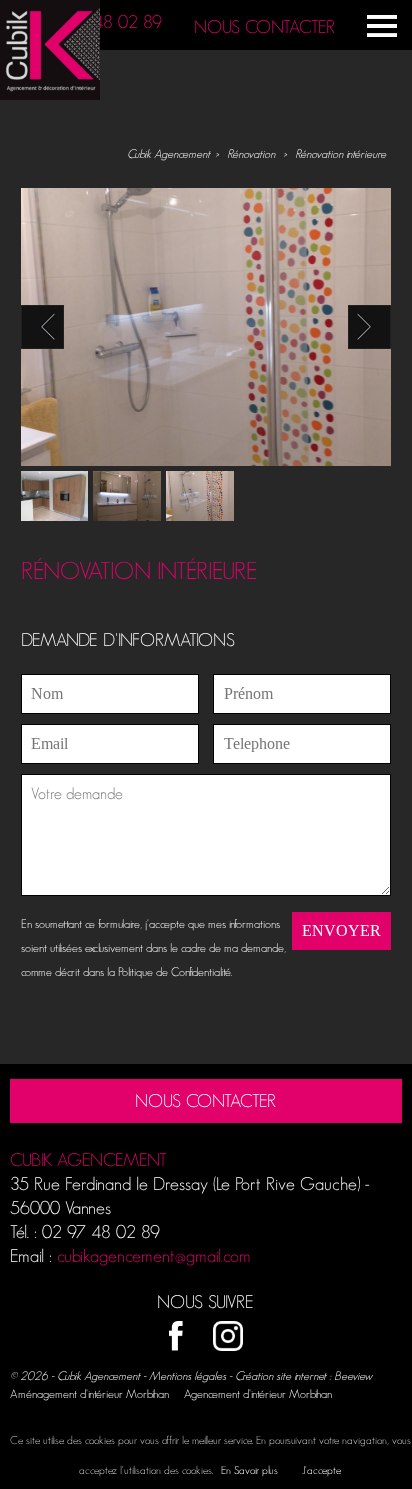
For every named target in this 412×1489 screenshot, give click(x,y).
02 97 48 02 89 (103, 22)
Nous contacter (264, 27)
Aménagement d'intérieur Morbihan (89, 1393)
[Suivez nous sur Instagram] (228, 1337)
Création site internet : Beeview (303, 1375)
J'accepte (321, 1470)
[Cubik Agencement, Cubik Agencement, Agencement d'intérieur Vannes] (50, 95)
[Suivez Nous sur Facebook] (176, 1337)
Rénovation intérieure (340, 153)
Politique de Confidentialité (174, 971)
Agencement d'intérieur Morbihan (258, 1393)
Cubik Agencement (168, 153)
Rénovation (251, 153)
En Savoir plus (249, 1470)
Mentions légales (187, 1375)
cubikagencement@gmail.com (154, 1256)
